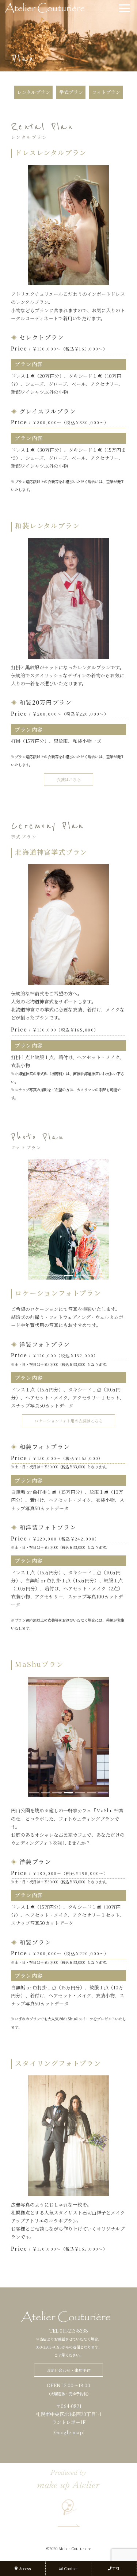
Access (25, 2569)
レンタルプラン (34, 92)
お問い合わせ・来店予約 (68, 2370)
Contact (71, 2569)
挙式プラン (71, 92)
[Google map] (68, 2432)
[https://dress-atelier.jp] (47, 7)
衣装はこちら (69, 779)
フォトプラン (106, 92)
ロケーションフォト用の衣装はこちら (69, 1421)
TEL (116, 2569)
